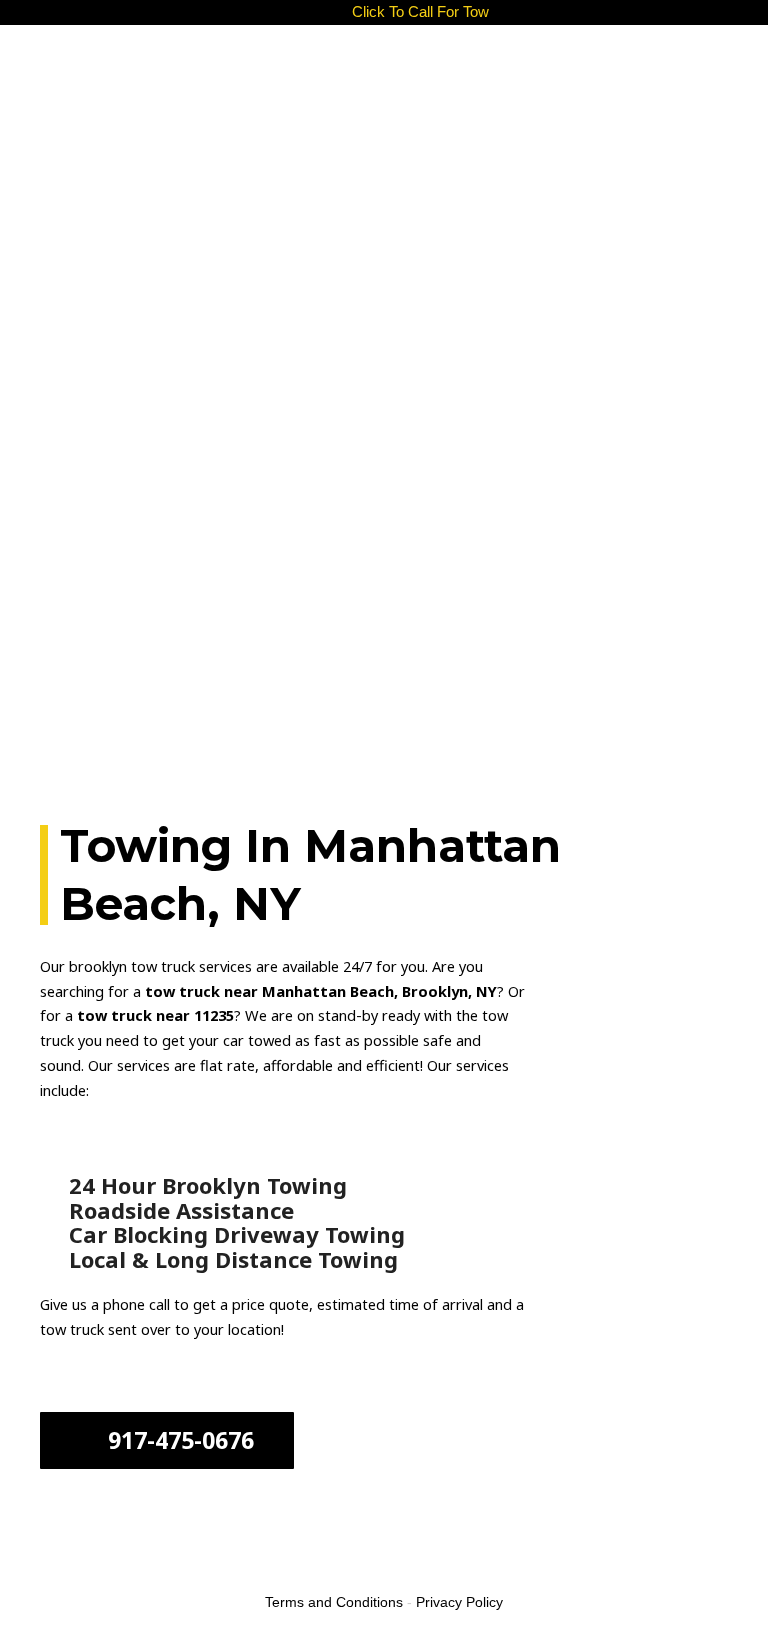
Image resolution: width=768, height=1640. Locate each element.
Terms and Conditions (334, 1602)
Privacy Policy (459, 1602)
